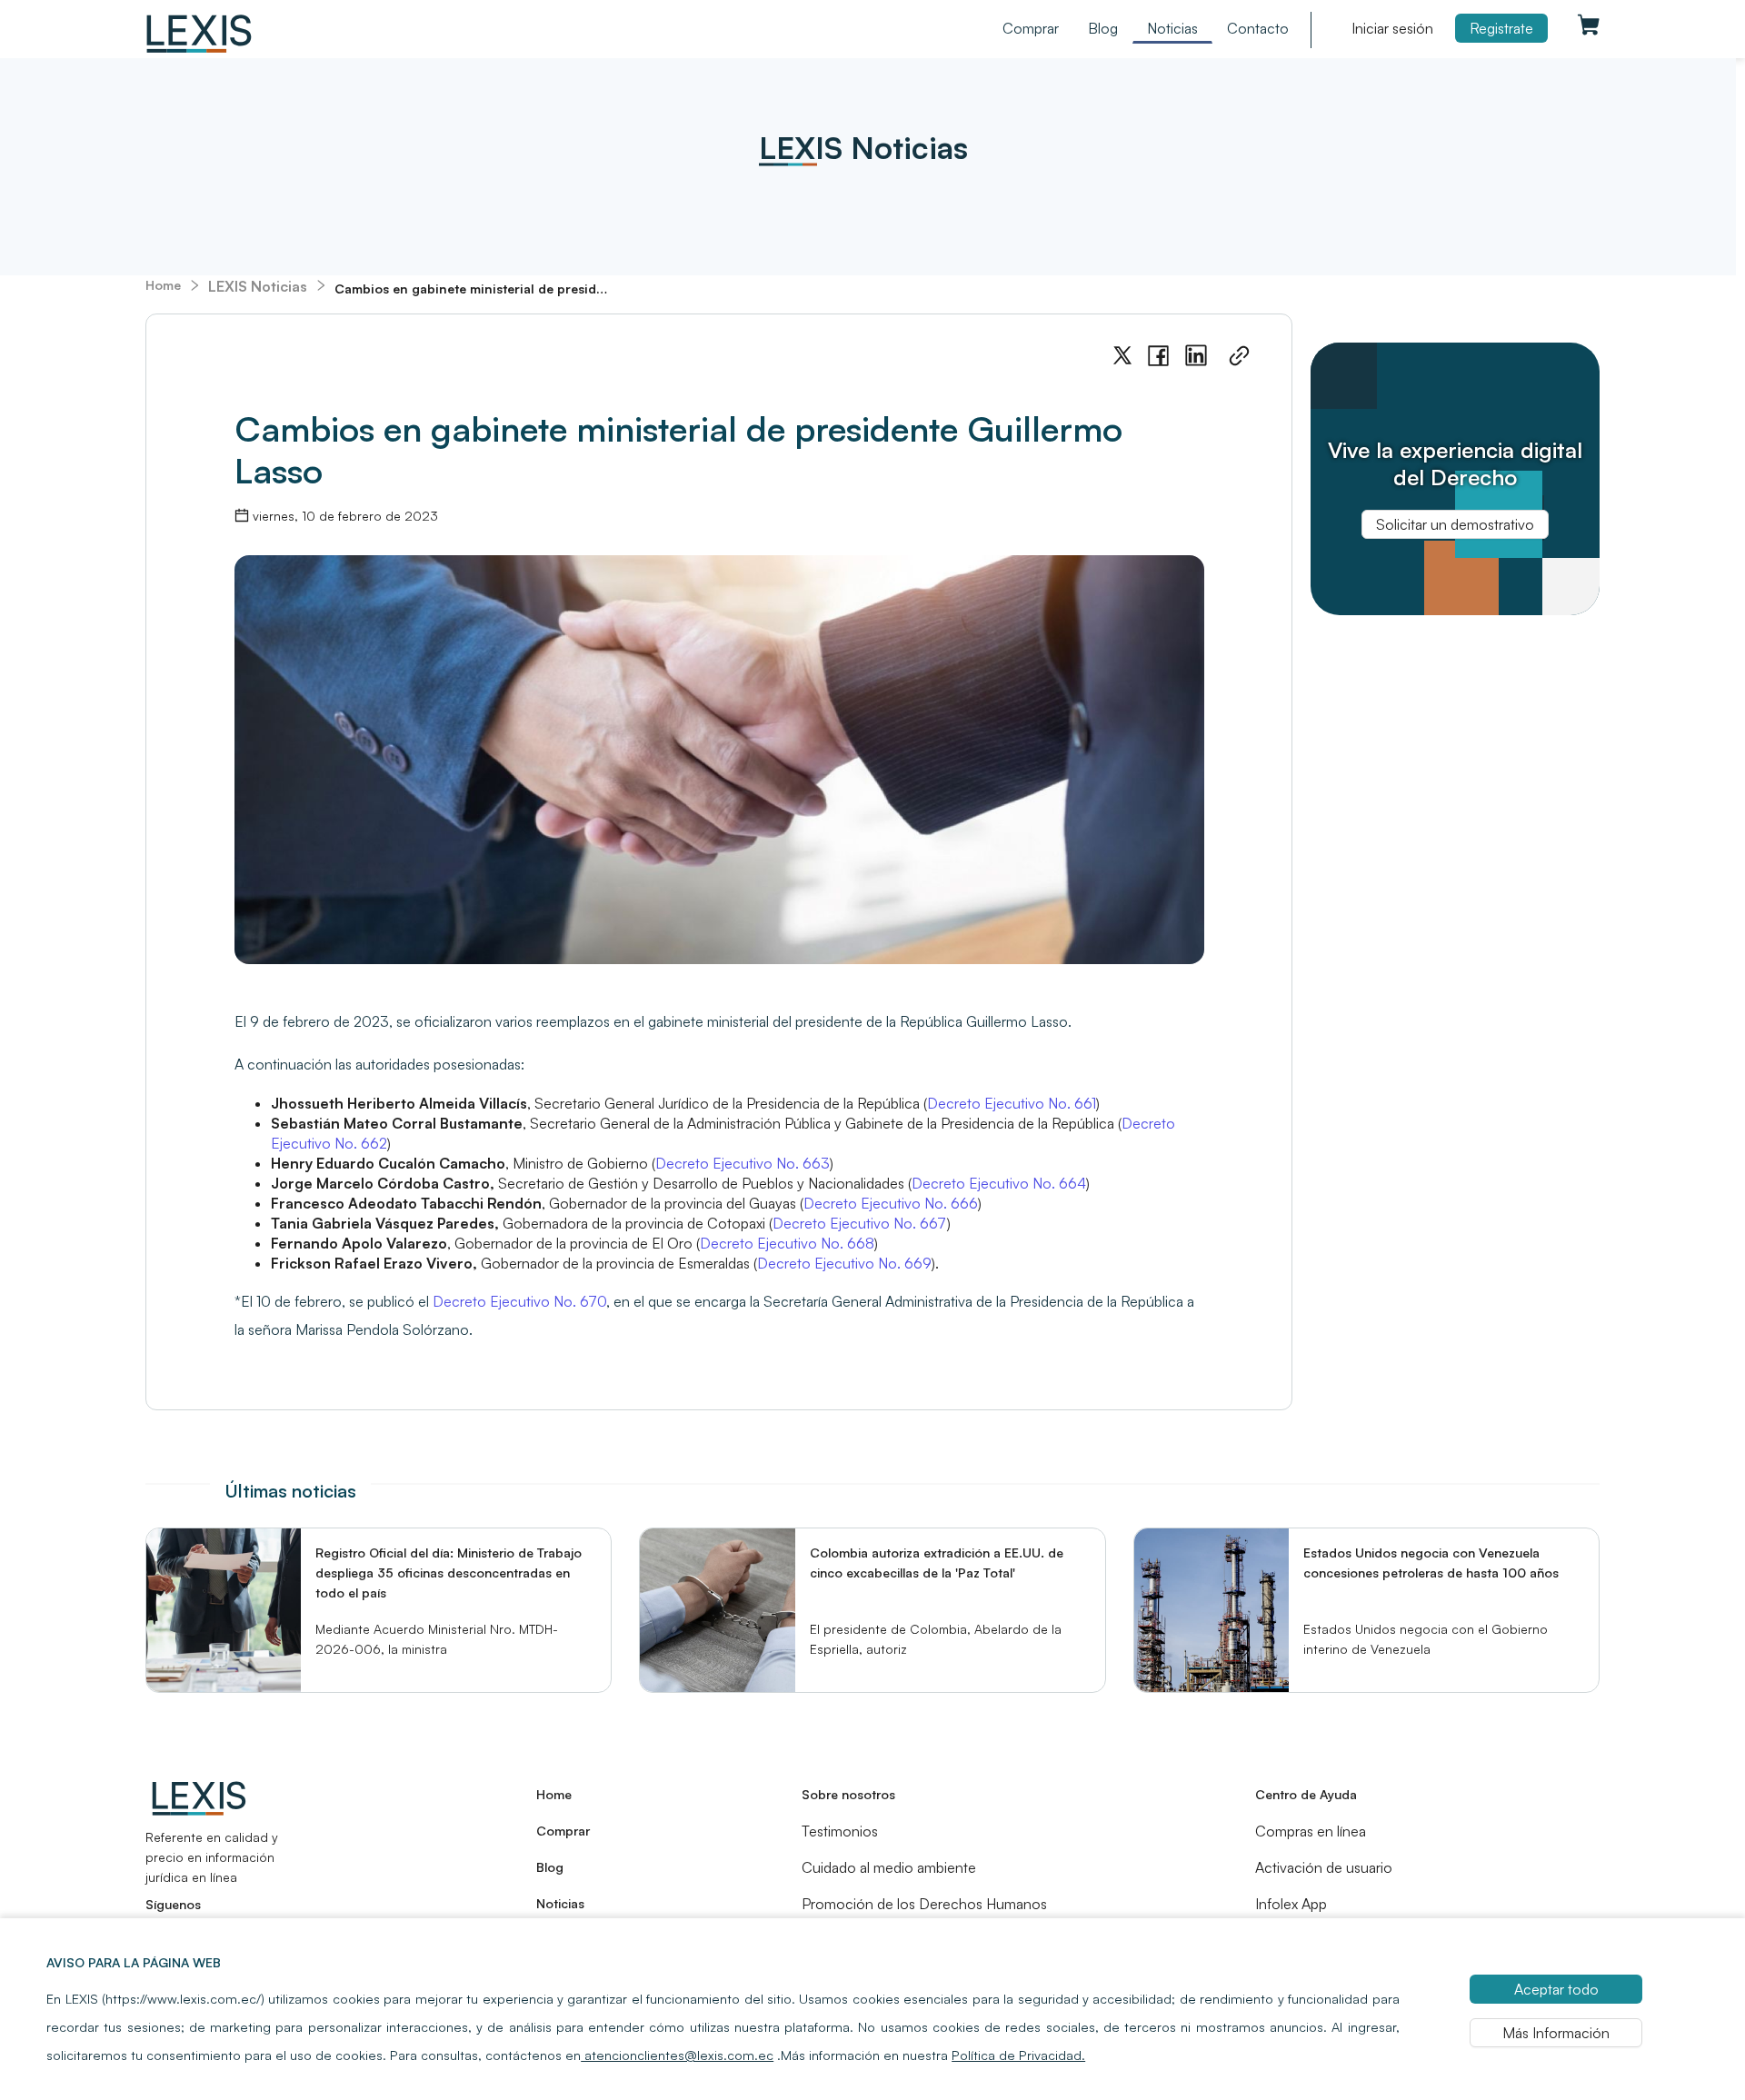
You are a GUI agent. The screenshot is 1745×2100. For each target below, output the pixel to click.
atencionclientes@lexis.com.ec (677, 2055)
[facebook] (1158, 356)
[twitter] (1122, 356)
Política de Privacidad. (1018, 2055)
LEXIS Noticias (258, 286)
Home (163, 285)
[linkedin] (1196, 356)
